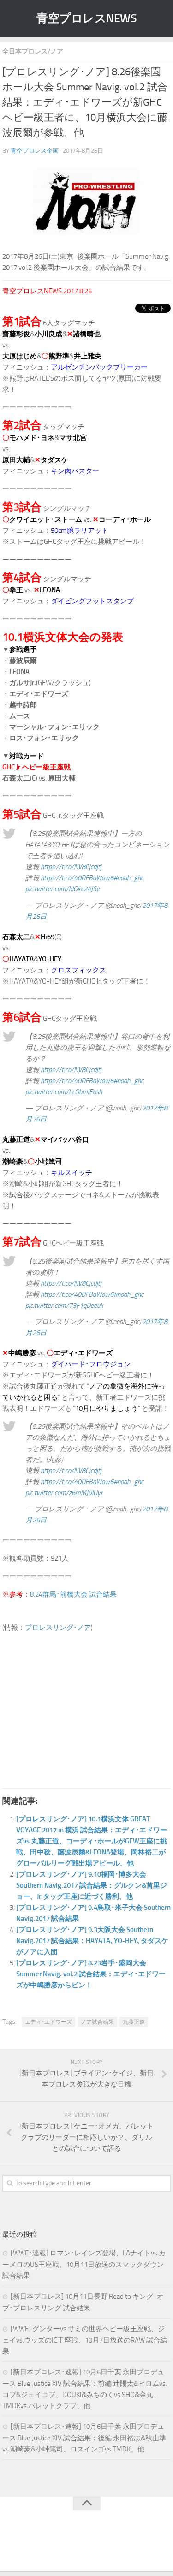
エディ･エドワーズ (48, 2022)
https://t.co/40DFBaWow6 (77, 878)
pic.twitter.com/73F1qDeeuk (64, 1306)
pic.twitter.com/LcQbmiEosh (64, 1092)
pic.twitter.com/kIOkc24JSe (63, 889)
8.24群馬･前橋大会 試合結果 (73, 1594)
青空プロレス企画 (35, 151)
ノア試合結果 (97, 2022)
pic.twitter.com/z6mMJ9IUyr (64, 1493)
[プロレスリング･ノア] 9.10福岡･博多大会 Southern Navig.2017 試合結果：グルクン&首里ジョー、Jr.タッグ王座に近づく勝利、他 (92, 1885)
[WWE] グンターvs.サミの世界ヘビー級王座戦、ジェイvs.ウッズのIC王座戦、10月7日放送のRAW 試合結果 (85, 2340)
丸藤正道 (134, 2022)
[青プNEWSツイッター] (78, 2546)
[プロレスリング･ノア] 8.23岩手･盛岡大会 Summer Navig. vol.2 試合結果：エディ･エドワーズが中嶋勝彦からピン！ (91, 1974)
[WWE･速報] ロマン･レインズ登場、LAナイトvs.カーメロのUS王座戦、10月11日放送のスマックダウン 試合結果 (84, 2264)
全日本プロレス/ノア (33, 51)
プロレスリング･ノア (58, 1628)
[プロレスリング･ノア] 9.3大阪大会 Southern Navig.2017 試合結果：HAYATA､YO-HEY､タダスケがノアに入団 (92, 1941)
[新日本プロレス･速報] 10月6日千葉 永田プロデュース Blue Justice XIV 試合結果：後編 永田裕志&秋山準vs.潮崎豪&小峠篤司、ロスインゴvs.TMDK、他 (84, 2438)
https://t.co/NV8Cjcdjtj (71, 867)
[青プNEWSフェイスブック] (96, 2546)
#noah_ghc (128, 878)
